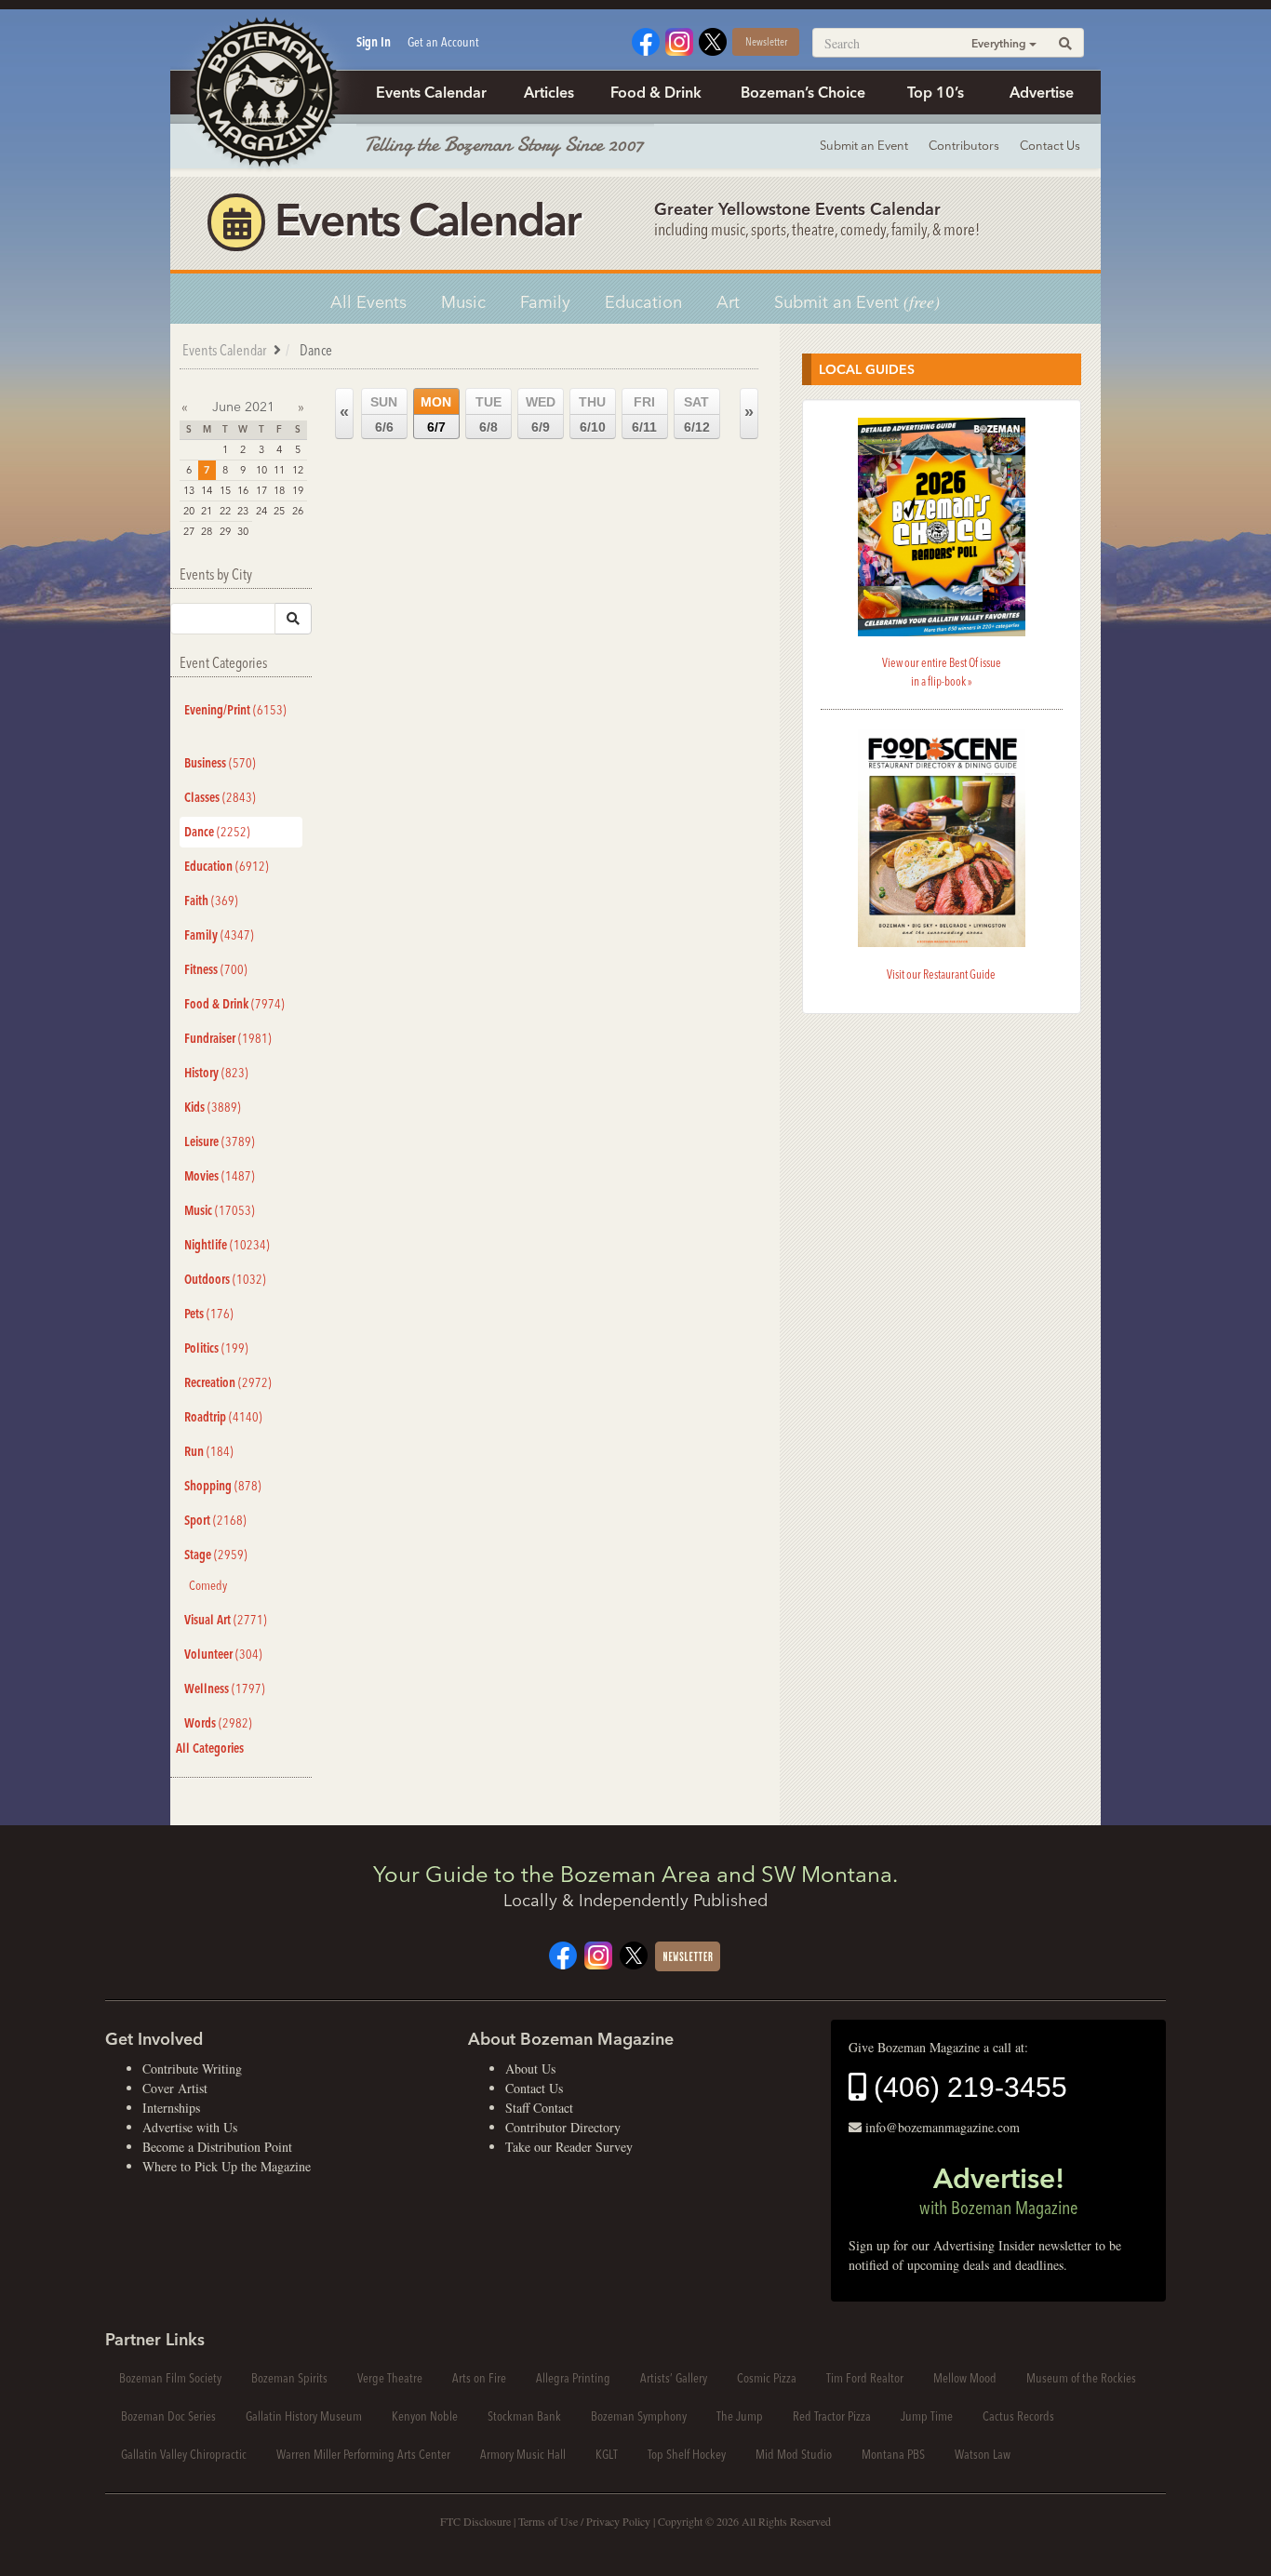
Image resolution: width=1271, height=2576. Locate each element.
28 (207, 531)
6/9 (541, 414)
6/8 (488, 414)
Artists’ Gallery (674, 2378)
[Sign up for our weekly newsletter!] (688, 1954)
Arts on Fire (479, 2378)
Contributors (964, 145)
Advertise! (998, 2190)
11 (279, 470)
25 (279, 511)
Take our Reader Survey (569, 2147)
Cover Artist (175, 2088)
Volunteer (223, 1654)
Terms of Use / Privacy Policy (584, 2521)
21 (207, 511)
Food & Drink (656, 92)
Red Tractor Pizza (832, 2416)
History (216, 1073)
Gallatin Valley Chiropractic (184, 2454)
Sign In (374, 42)
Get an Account (443, 42)
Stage (216, 1555)
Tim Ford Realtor (865, 2378)
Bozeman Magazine (263, 93)
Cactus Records (1018, 2416)
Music (463, 302)
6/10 (592, 414)
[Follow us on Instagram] (679, 40)
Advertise (1042, 92)
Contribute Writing (192, 2069)
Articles (549, 92)
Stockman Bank (524, 2416)
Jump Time (927, 2416)
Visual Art (226, 1620)
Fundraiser (228, 1038)
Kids (213, 1107)
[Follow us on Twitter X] (713, 40)
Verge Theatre (390, 2378)
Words (218, 1723)
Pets (209, 1314)
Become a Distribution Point (217, 2147)
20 (189, 511)
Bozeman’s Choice (803, 92)
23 (243, 511)
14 (207, 490)
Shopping (223, 1486)
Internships (171, 2108)
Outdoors (225, 1279)
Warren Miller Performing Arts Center (363, 2454)
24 (261, 511)
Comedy (208, 1585)
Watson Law (983, 2454)
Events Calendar (431, 92)
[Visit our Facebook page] (646, 40)
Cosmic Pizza (767, 2378)
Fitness (216, 969)
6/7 (436, 414)
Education (643, 302)
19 (298, 490)
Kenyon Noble (425, 2416)
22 (225, 511)
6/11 (644, 414)
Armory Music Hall (523, 2454)
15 (225, 490)
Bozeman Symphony (639, 2416)
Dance (217, 832)
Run (209, 1451)
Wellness (225, 1688)
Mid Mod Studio (794, 2454)
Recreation (228, 1382)
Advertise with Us (190, 2127)
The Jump (740, 2416)
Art (728, 302)
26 (298, 511)
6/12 (697, 414)
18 (279, 490)
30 (243, 531)
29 (225, 531)
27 (189, 531)
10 (261, 470)
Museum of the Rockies (1081, 2378)
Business (220, 763)
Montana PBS (893, 2454)
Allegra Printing (573, 2378)
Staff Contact (539, 2108)
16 (243, 490)
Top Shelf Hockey (687, 2454)
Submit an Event (864, 145)
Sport (215, 1520)
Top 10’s (936, 92)
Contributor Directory (563, 2127)
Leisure (220, 1141)
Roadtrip (223, 1417)
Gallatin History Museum (304, 2416)
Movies (220, 1176)
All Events (368, 302)
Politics (216, 1348)
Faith (211, 901)
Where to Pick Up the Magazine (227, 2166)
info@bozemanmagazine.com (943, 2127)
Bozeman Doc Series (168, 2416)
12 (298, 470)
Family (545, 302)
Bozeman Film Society (170, 2378)
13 (189, 490)
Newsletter (766, 41)
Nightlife (227, 1245)
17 (261, 490)
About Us (530, 2069)
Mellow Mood (965, 2378)
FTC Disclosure (475, 2521)
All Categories (210, 1748)
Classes (220, 797)
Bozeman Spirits (289, 2378)
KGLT (607, 2454)
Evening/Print (235, 710)
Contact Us (1050, 145)
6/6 (384, 414)
